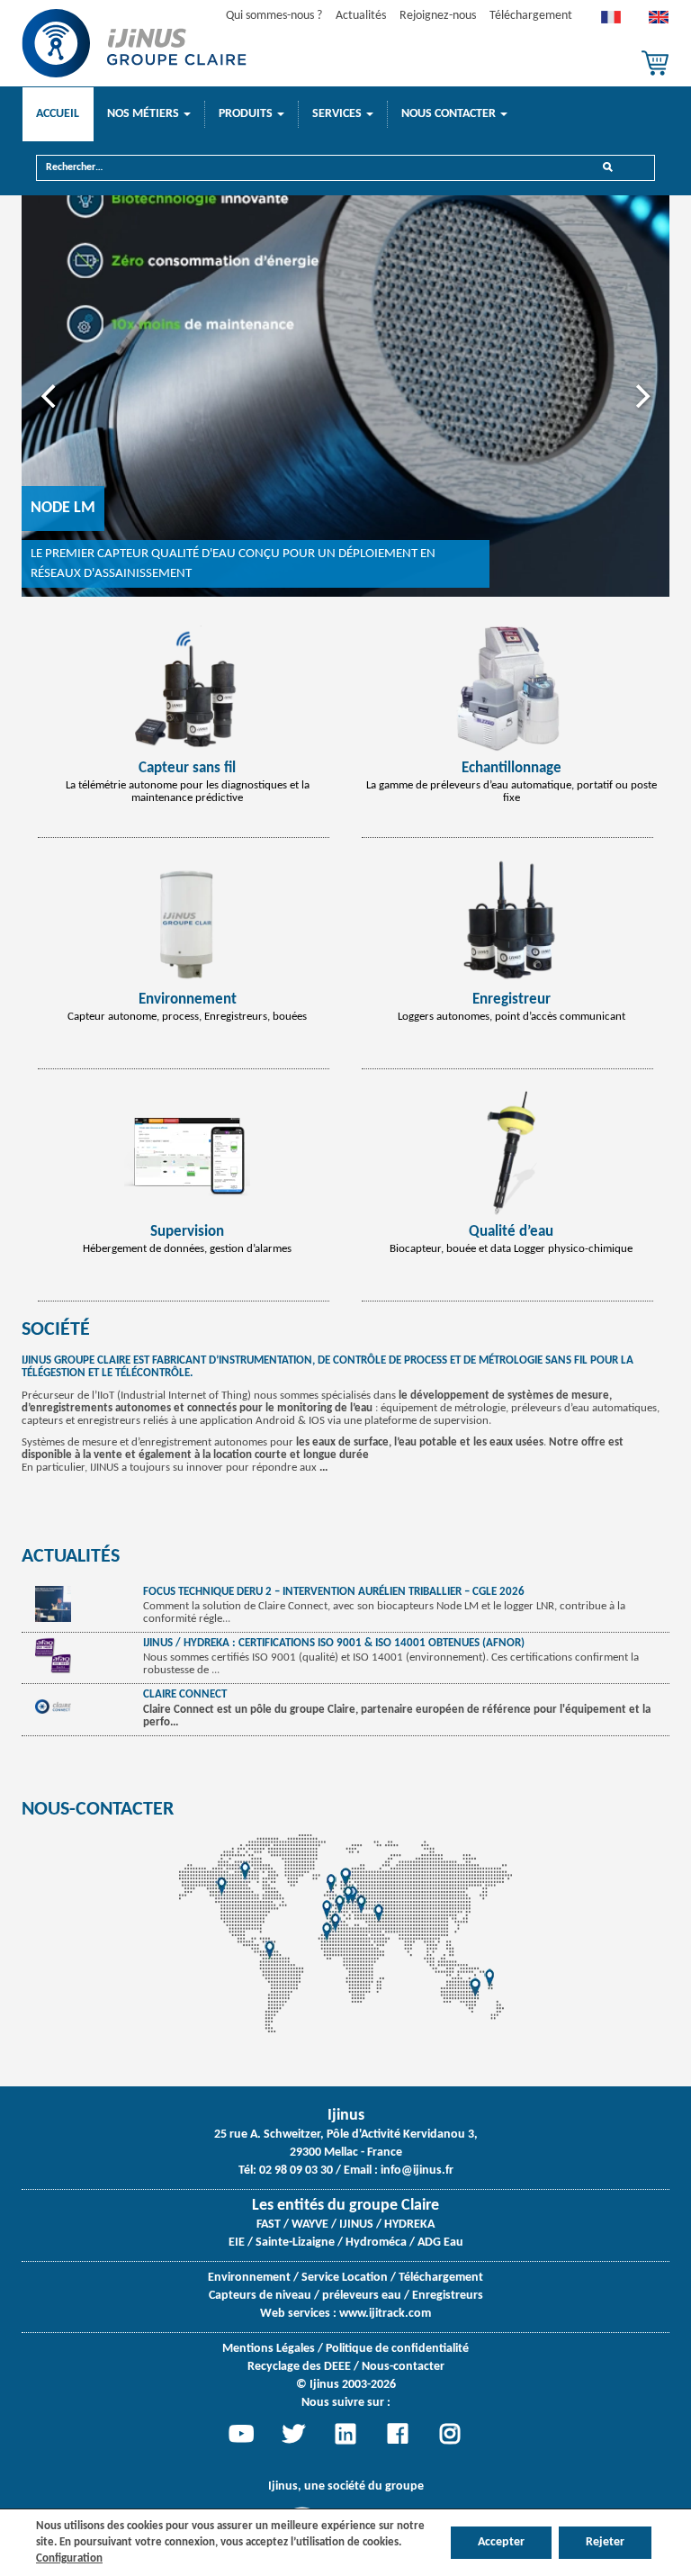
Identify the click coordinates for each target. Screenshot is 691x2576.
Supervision (187, 1232)
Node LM (63, 508)
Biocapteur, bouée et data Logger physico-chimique (511, 1249)
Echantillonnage (512, 768)
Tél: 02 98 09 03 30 (286, 2171)
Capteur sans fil (187, 768)
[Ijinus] (134, 43)
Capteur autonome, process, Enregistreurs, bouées (187, 1017)
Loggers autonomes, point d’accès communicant (512, 1017)
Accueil (58, 114)
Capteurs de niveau (260, 2296)
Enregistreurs (448, 2296)
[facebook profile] (398, 2434)
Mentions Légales (269, 2349)
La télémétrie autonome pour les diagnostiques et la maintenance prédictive (188, 792)
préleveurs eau (362, 2296)
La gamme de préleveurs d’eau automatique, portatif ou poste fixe (512, 792)
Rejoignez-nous (438, 16)
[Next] (641, 396)
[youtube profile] (241, 2434)
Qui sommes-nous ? (274, 16)
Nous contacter (450, 114)
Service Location (345, 2278)
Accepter (501, 2542)
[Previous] (50, 396)
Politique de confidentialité (397, 2349)
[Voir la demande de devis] (655, 63)
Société (56, 1330)
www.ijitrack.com (385, 2314)
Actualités (361, 16)
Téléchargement (531, 16)
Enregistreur (512, 1000)
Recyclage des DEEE (299, 2367)
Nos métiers (144, 114)
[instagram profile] (450, 2434)
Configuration (69, 2558)
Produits (247, 114)
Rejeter (605, 2542)
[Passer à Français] (611, 22)
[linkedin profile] (345, 2434)
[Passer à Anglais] (659, 22)
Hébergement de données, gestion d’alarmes (187, 1249)
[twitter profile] (293, 2434)
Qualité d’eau (511, 1232)
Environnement (188, 1000)
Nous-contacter (98, 1810)
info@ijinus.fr (417, 2171)
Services (338, 114)
